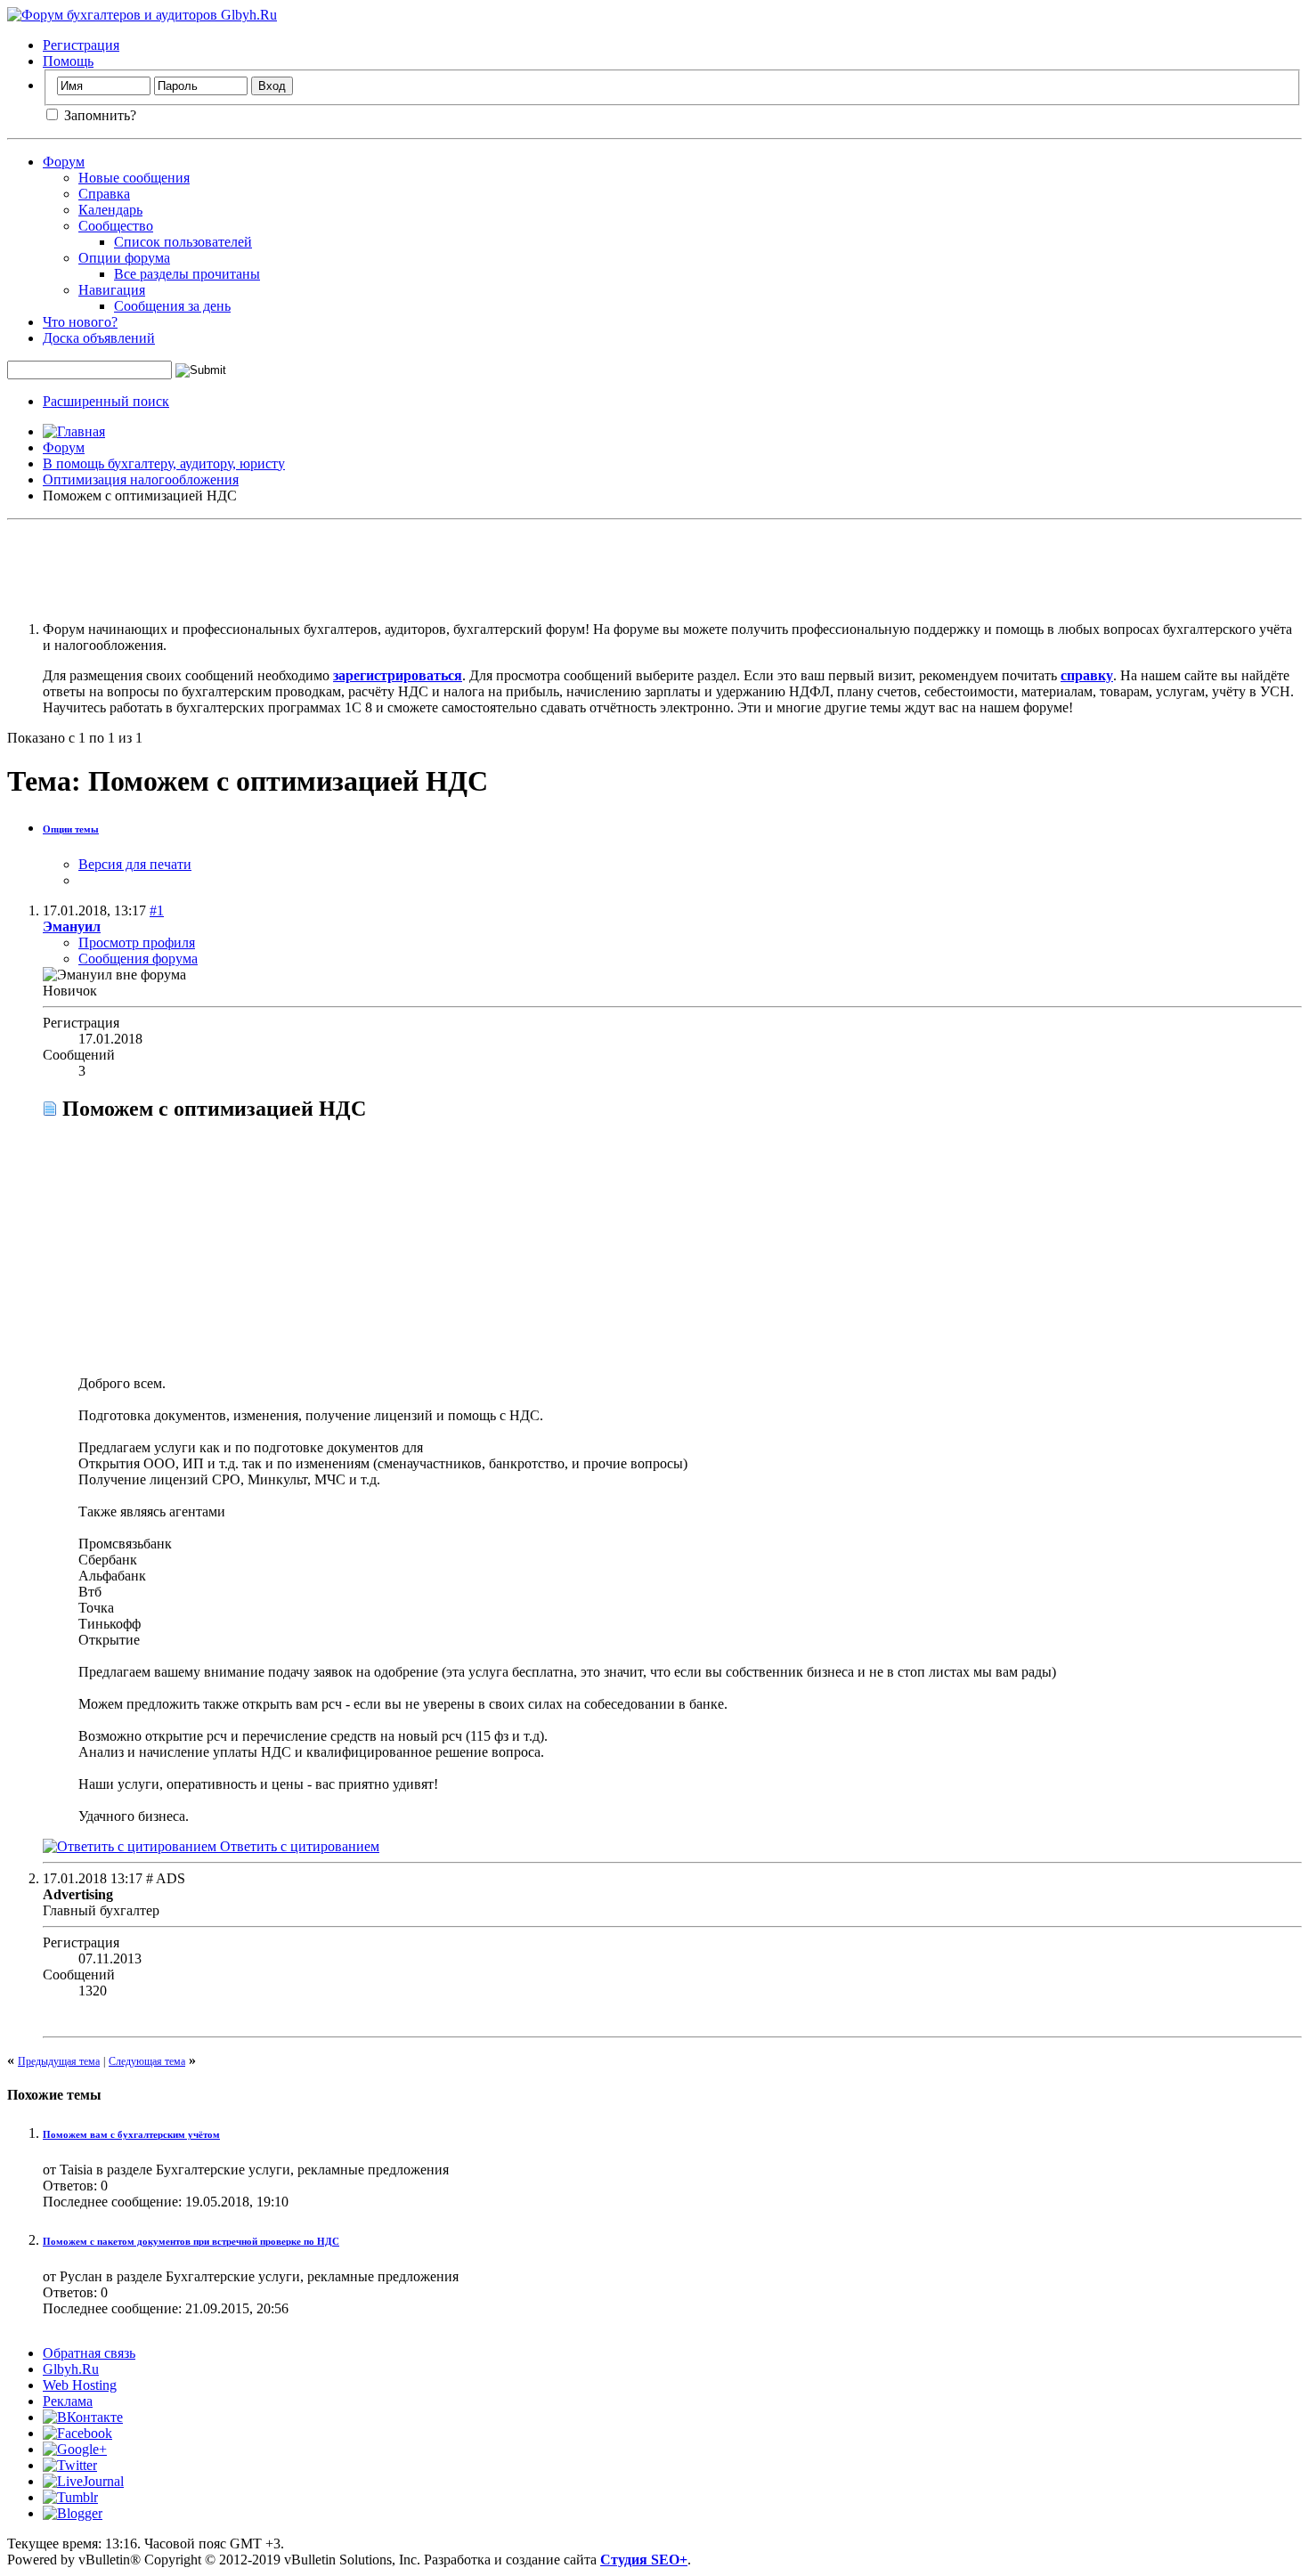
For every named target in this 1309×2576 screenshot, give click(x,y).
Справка (104, 194)
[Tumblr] (70, 2497)
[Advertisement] (654, 567)
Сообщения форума (138, 959)
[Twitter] (70, 2465)
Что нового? (80, 322)
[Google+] (75, 2449)
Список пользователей (183, 242)
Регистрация (81, 45)
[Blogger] (73, 2513)
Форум (64, 162)
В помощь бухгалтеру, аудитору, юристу (164, 463)
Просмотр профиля (137, 943)
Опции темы (71, 829)
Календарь (110, 210)
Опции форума (124, 258)
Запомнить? (98, 115)
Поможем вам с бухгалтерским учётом (131, 2134)
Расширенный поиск (106, 401)
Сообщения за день (172, 306)
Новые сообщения (134, 178)
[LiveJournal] (83, 2481)
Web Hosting (80, 2385)
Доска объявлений (99, 338)
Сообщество (116, 226)
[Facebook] (77, 2433)
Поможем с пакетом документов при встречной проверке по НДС (191, 2241)
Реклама (68, 2401)
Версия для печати (135, 864)
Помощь (68, 61)
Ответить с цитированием (298, 1846)
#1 (157, 910)
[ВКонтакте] (83, 2417)
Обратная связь (89, 2353)
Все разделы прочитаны (187, 274)
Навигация (112, 290)
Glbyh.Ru (71, 2369)
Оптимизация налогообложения (141, 479)
